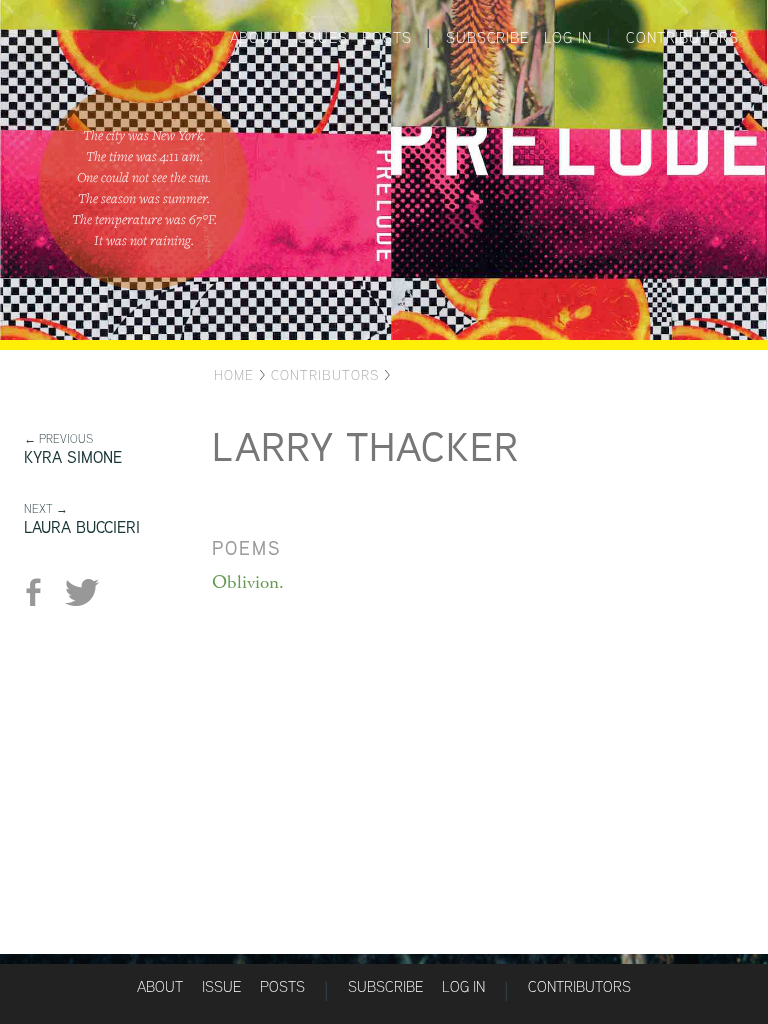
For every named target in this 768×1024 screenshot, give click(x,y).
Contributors (682, 37)
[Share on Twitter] (81, 592)
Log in (568, 37)
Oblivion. (248, 583)
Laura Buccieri (82, 527)
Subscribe (487, 37)
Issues (321, 37)
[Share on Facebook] (41, 592)
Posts (386, 37)
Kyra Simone (73, 457)
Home (234, 375)
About (255, 37)
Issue (221, 986)
